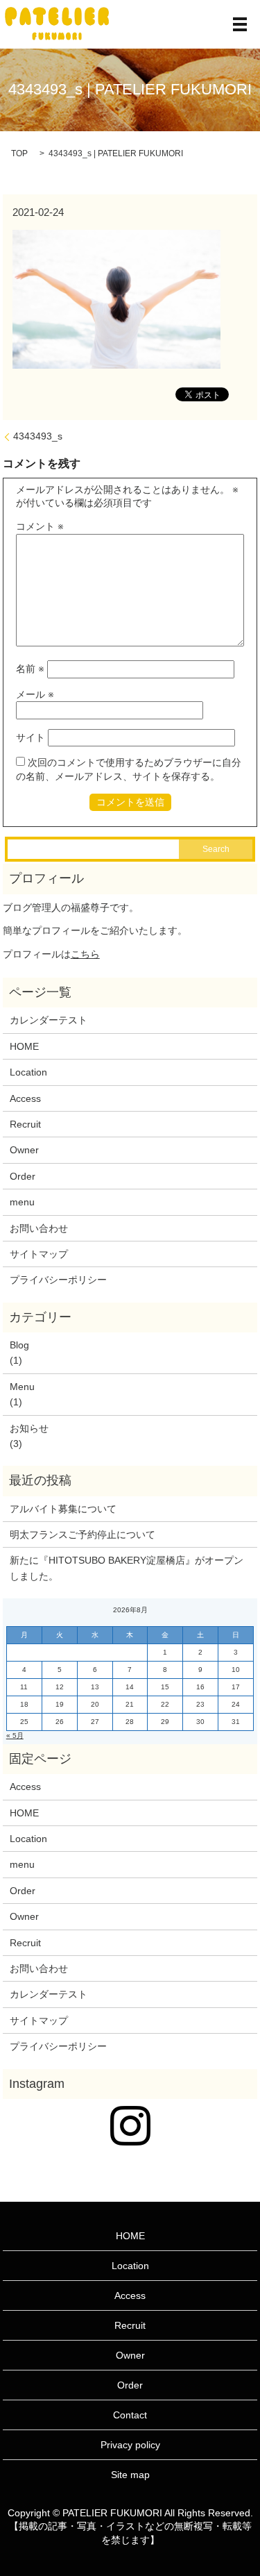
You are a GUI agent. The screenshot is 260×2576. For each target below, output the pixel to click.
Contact (130, 2415)
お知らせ (29, 1428)
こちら (85, 954)
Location (28, 1072)
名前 (30, 669)
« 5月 (15, 1736)
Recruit (25, 1124)
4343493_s (38, 436)
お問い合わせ (39, 1228)
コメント (40, 526)
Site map (130, 2475)
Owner (24, 1150)
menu (22, 1202)
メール (35, 694)
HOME (24, 1046)
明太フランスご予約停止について (83, 1534)
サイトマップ (39, 1254)
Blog (19, 1345)
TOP (19, 153)
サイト (31, 737)
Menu (22, 1387)
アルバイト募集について (63, 1509)
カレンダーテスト (49, 1020)
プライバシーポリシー (58, 1280)
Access (25, 1098)
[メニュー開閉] (240, 24)
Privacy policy (130, 2445)
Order (23, 1176)
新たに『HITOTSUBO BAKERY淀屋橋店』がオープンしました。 (127, 1568)
